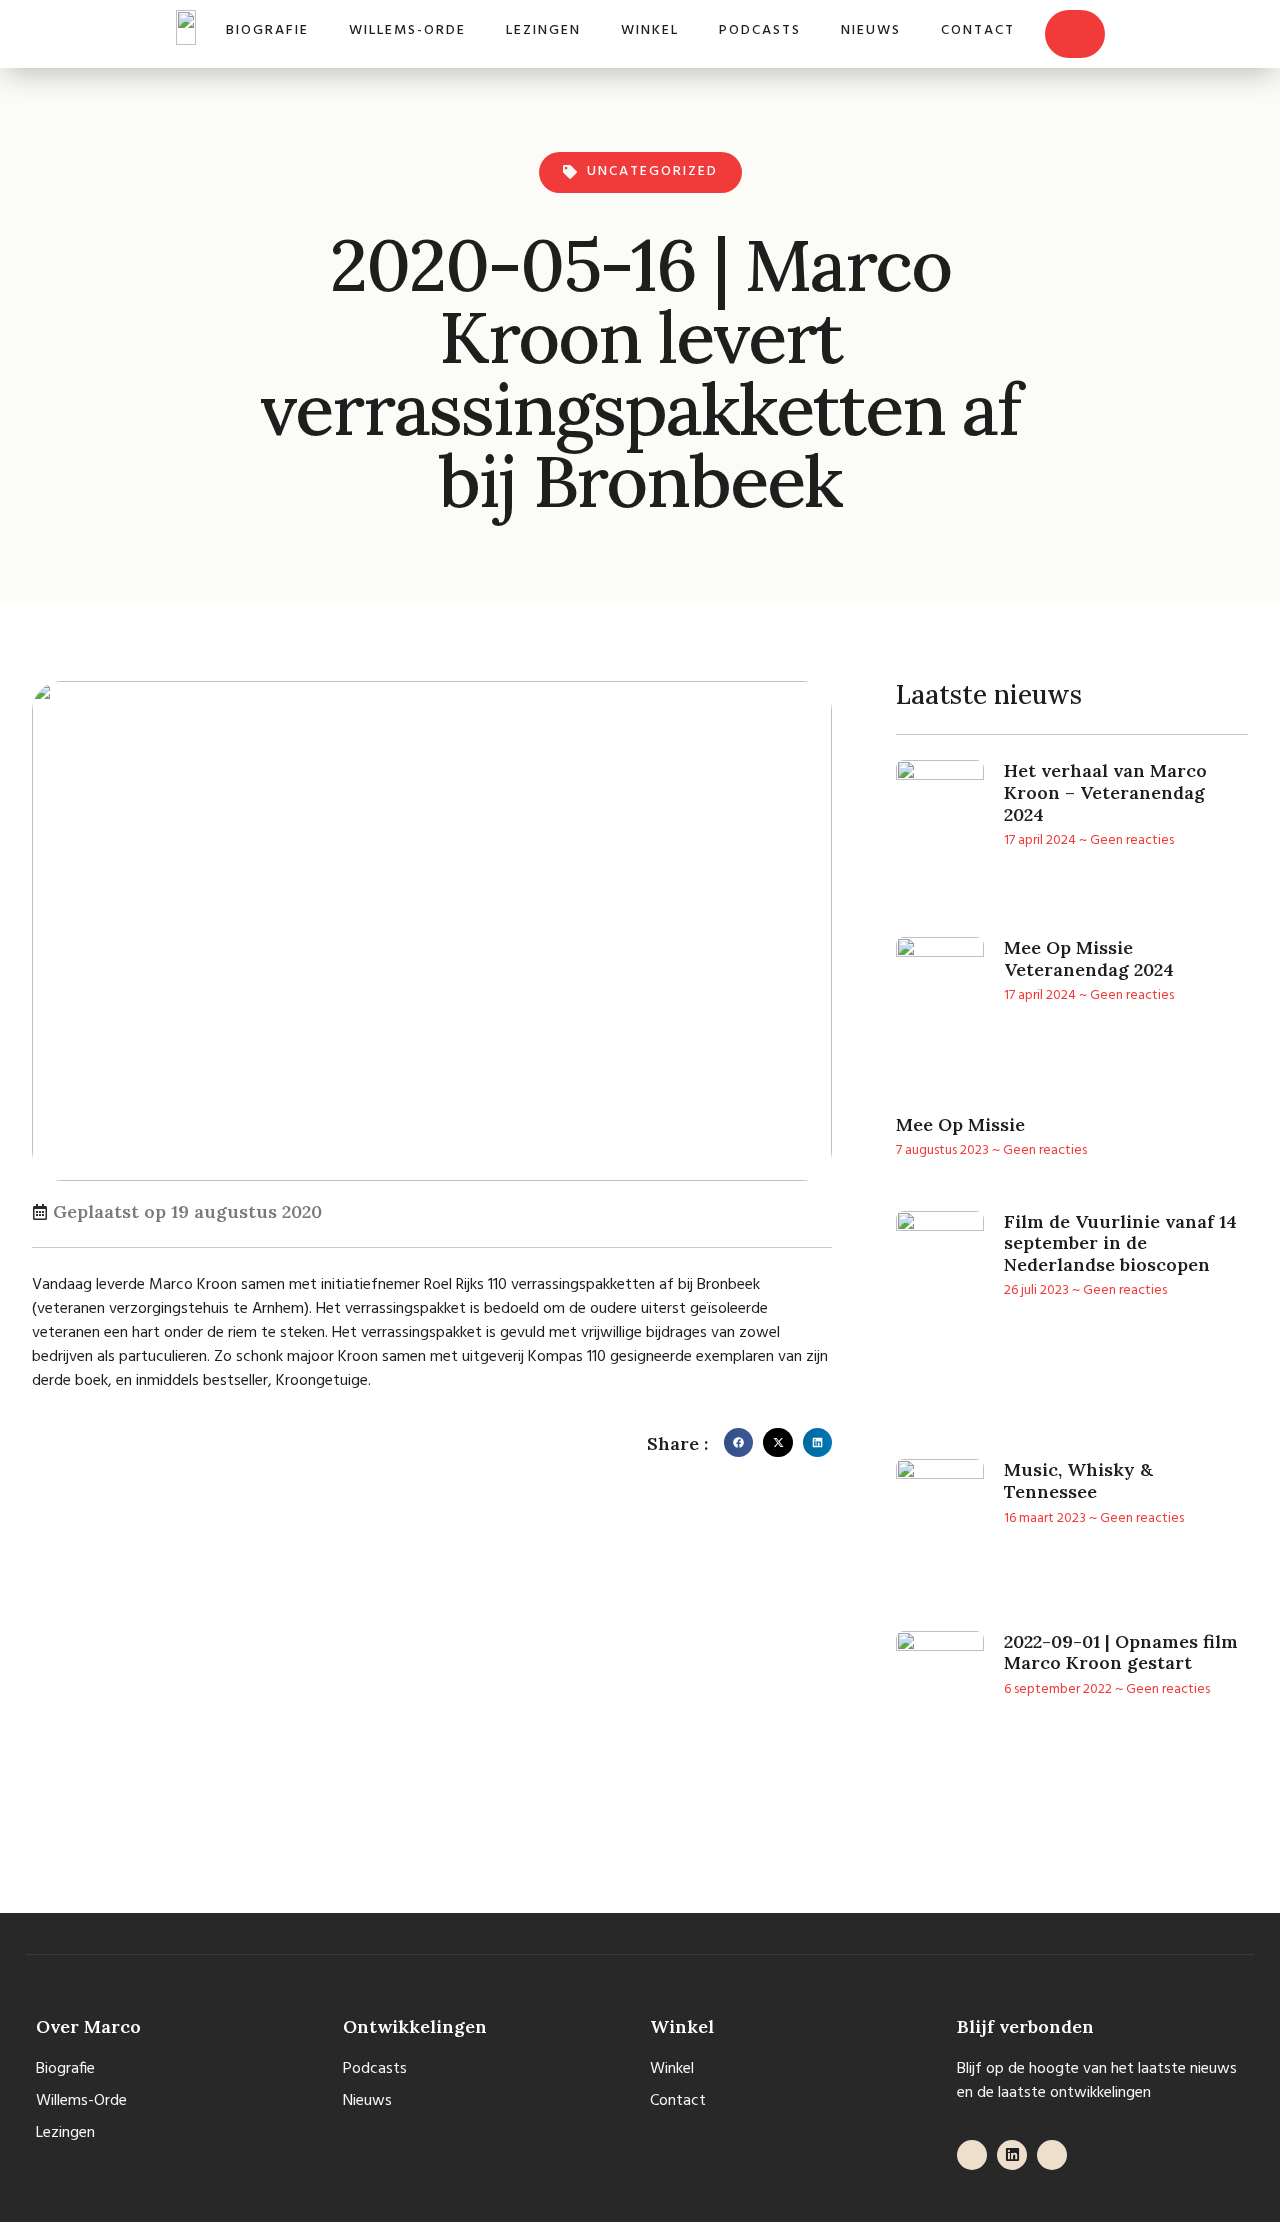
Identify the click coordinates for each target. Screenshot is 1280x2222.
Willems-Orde (407, 30)
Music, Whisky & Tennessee (1078, 1480)
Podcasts (760, 30)
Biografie (267, 30)
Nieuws (871, 30)
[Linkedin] (1012, 2155)
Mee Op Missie (960, 1124)
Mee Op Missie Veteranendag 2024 (1089, 958)
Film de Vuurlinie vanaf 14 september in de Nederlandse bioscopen (1120, 1243)
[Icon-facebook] (972, 2155)
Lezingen (543, 30)
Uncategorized (652, 171)
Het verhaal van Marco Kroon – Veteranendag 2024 (1105, 792)
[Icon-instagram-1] (1052, 2155)
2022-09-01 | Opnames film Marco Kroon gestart (1121, 1652)
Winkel (650, 30)
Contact (978, 30)
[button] (738, 1442)
